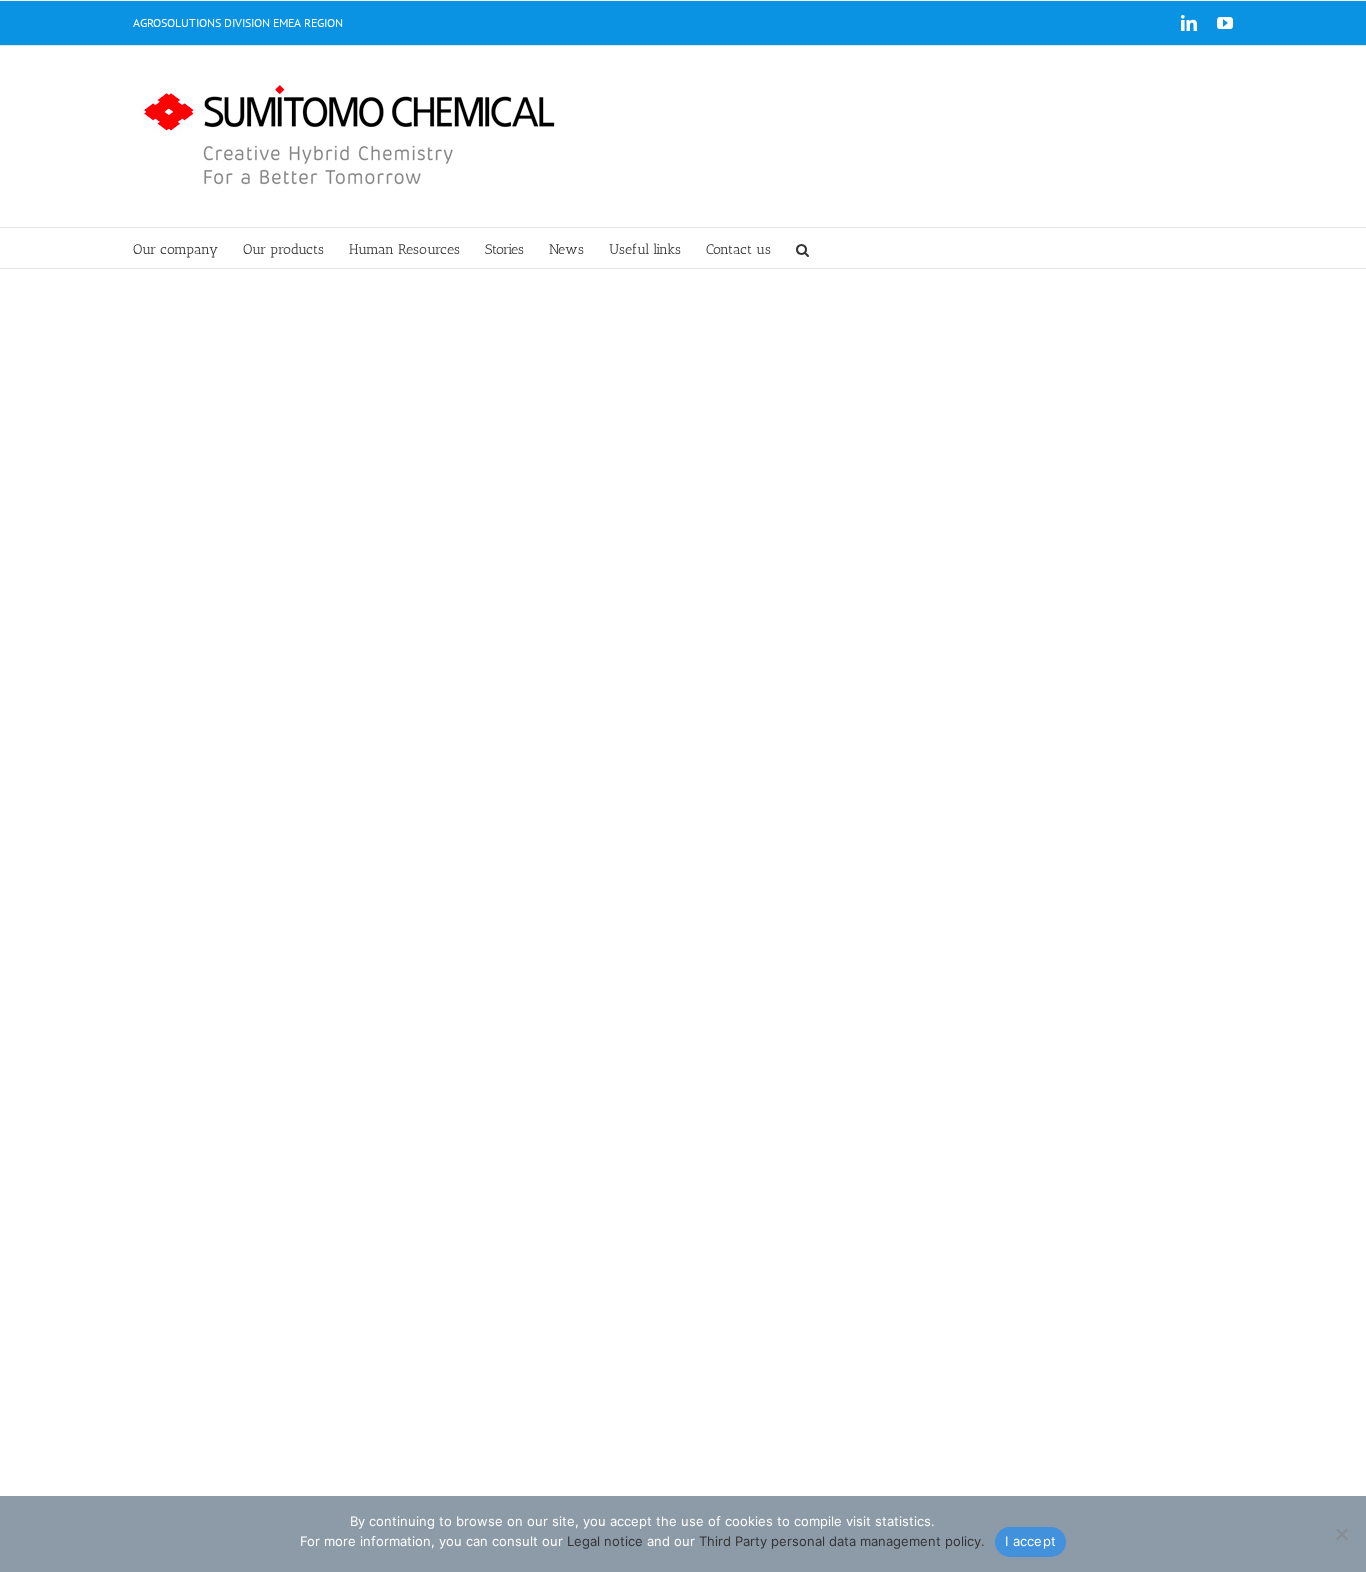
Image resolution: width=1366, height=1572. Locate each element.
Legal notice (605, 1541)
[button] (802, 248)
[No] (1341, 1534)
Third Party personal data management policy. (842, 1541)
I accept (1030, 1541)
